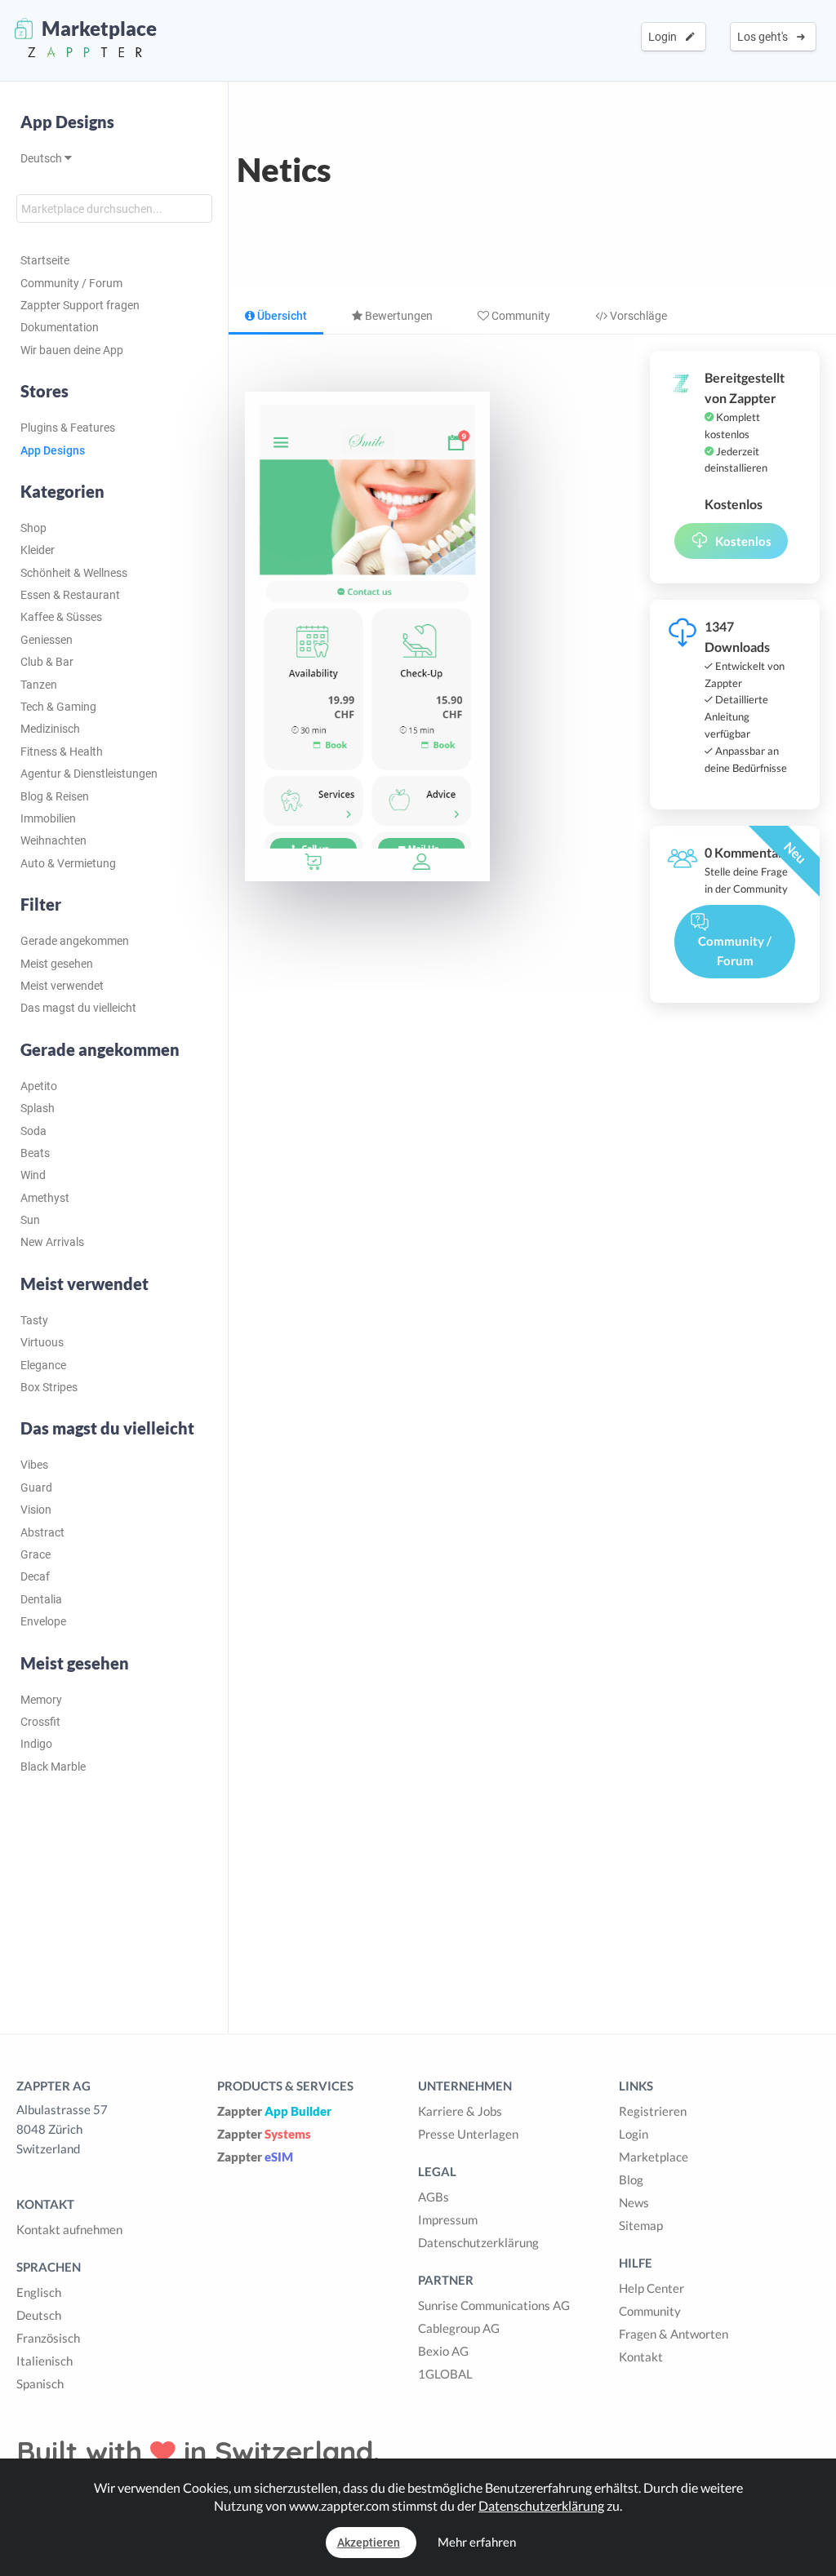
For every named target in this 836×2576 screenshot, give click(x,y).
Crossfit (40, 1722)
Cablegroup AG (459, 2328)
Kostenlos (743, 541)
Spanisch (40, 2383)
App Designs (67, 122)
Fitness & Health (62, 752)
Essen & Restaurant (70, 595)
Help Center (651, 2288)
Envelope (43, 1621)
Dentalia (41, 1599)
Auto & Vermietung (68, 863)
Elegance (43, 1365)
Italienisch (44, 2361)
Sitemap (641, 2225)
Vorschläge (637, 316)
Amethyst (45, 1198)
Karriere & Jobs (460, 2111)
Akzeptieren (369, 2543)
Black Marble (53, 1767)
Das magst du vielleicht (78, 1008)
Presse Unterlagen (468, 2134)
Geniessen (47, 640)
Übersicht (281, 316)
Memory (41, 1700)
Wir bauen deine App (72, 350)
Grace (36, 1554)
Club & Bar (47, 662)
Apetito (39, 1086)
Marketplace (654, 2157)
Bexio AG (443, 2351)
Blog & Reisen (55, 796)
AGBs (434, 2197)
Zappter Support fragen (80, 305)
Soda (33, 1131)
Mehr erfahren (477, 2542)
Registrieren (653, 2111)
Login (665, 37)
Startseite (45, 260)
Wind (33, 1175)
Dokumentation (60, 327)
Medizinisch (50, 729)
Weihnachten (53, 840)
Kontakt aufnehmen (69, 2229)
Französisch (48, 2338)
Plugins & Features (68, 428)
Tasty (34, 1320)
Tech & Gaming (58, 707)
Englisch (39, 2292)
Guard (36, 1488)
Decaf (35, 1576)
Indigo (36, 1744)
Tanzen (39, 685)
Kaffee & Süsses (61, 617)
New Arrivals (52, 1242)
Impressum (448, 2219)
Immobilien (48, 818)
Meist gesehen (57, 964)
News (634, 2202)
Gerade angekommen (75, 941)
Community (520, 316)
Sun (30, 1220)
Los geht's (765, 37)
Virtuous (42, 1342)
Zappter (274, 2111)
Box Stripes (49, 1387)
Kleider (38, 550)
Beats (35, 1153)
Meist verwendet (62, 986)
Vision (36, 1510)
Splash (38, 1108)
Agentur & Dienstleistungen (89, 774)
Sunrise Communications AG (494, 2305)
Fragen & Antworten (674, 2334)
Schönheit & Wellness (74, 573)
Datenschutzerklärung (478, 2242)
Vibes (34, 1465)
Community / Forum (71, 283)
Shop (33, 528)
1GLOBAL (445, 2374)
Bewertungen (398, 316)
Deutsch (42, 158)
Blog (631, 2179)
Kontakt (641, 2357)
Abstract (42, 1532)
